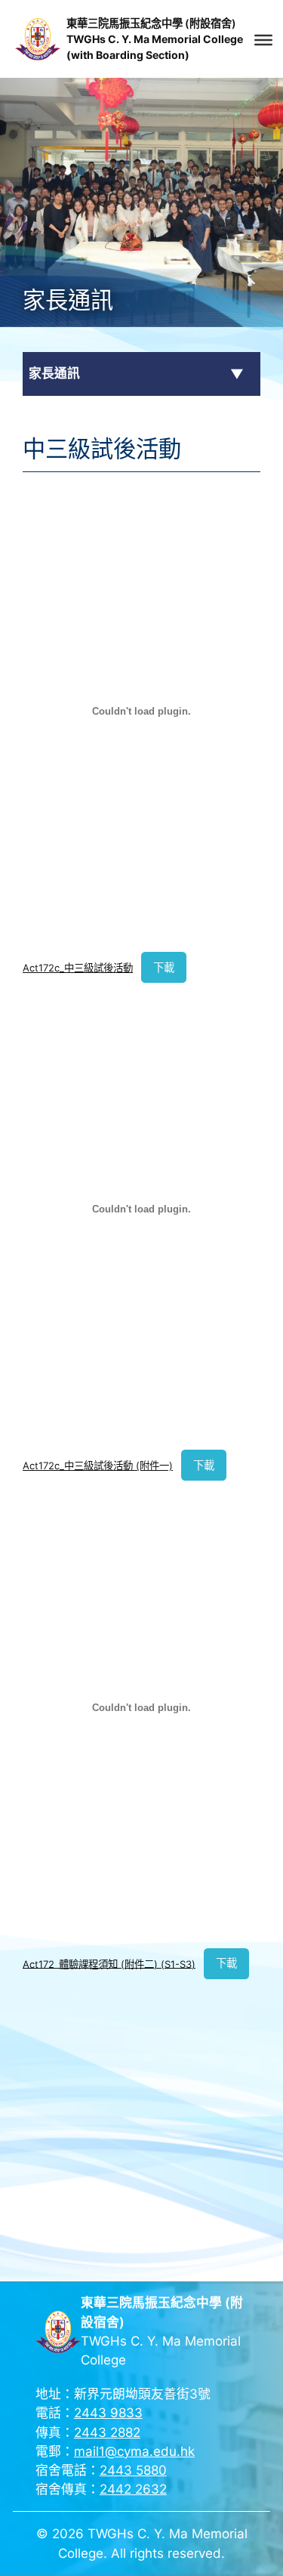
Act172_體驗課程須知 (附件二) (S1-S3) (109, 1963)
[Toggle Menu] (263, 40)
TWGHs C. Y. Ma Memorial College (155, 39)
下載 (164, 967)
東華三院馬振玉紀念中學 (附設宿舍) (151, 23)
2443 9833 (108, 2413)
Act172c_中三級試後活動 (78, 968)
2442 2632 (133, 2489)
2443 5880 (133, 2470)
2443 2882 (107, 2432)
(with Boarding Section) (128, 55)
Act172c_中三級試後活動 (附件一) (98, 1466)
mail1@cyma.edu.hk (134, 2451)
